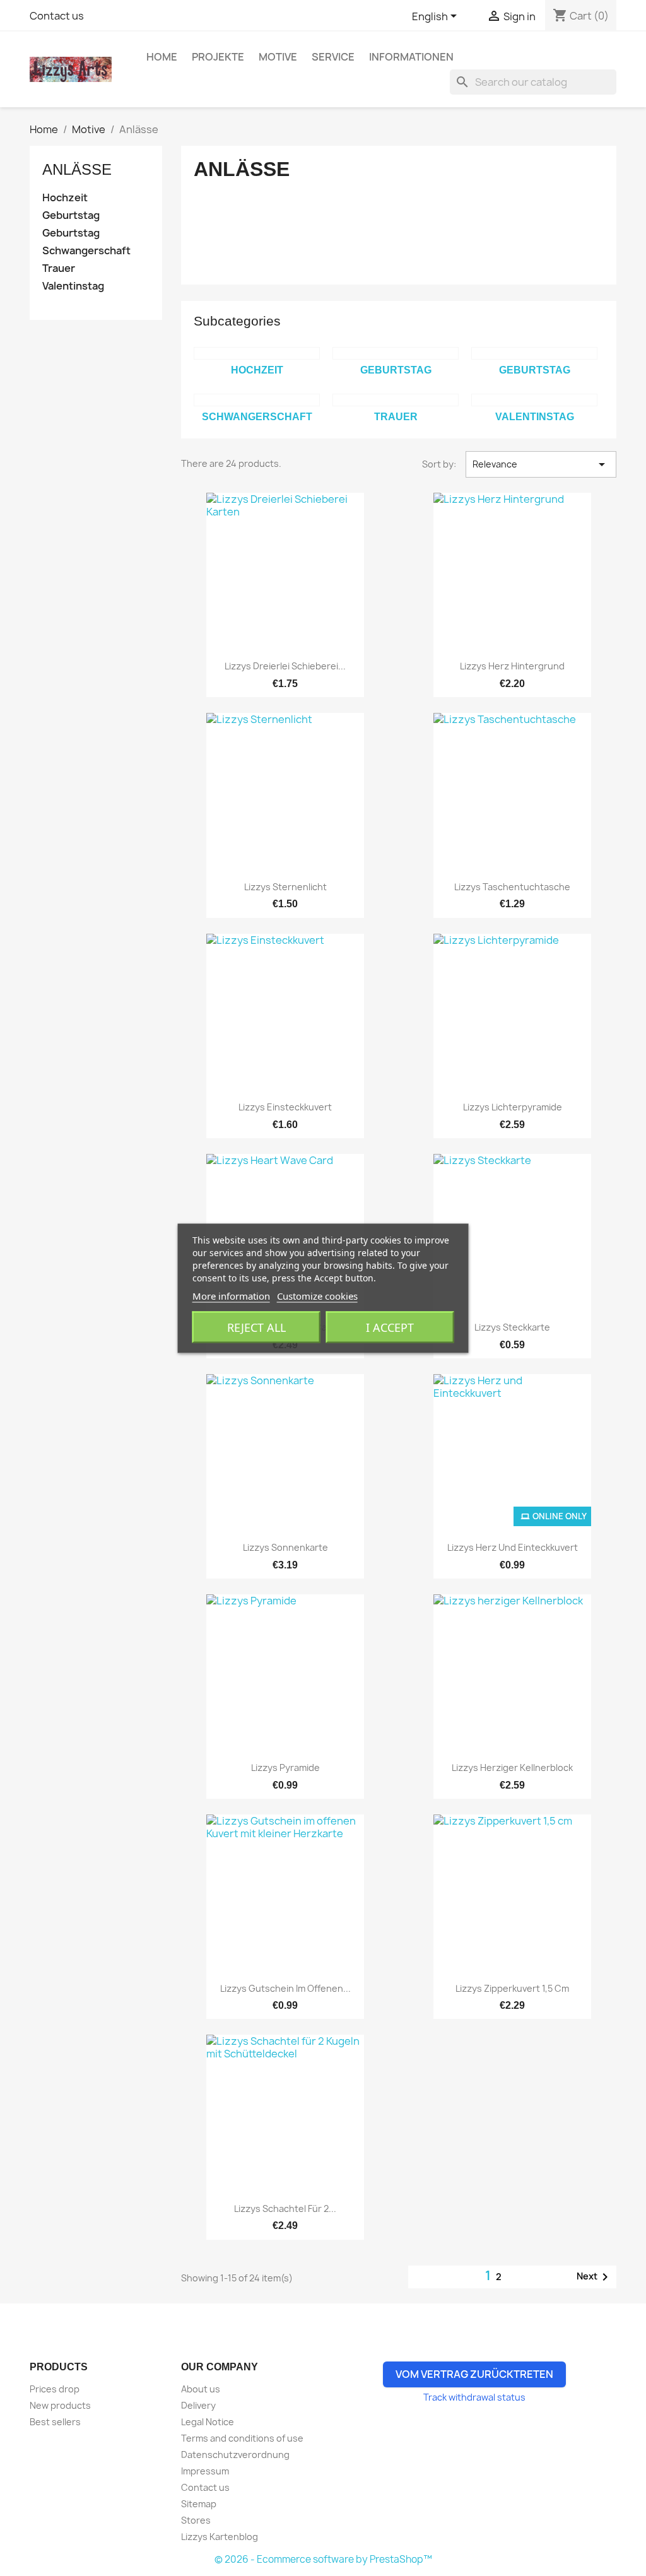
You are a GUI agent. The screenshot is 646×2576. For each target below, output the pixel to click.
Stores (196, 2520)
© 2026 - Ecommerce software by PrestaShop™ (323, 2559)
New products (60, 2405)
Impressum (205, 2471)
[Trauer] (396, 400)
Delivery (198, 2405)
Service (333, 57)
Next (595, 2277)
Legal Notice (208, 2422)
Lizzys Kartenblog (220, 2537)
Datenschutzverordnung (235, 2455)
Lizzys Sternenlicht (285, 887)
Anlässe (77, 169)
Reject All (256, 1327)
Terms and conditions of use (242, 2438)
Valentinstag (73, 286)
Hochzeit (65, 198)
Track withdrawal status (474, 2397)
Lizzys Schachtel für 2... (285, 2208)
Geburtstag (71, 215)
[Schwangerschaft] (257, 400)
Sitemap (199, 2504)
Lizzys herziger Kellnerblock (512, 1767)
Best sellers (55, 2422)
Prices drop (55, 2389)
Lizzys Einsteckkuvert (285, 1107)
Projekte (218, 57)
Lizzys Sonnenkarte (285, 1547)
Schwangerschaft (86, 251)
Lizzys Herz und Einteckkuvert (513, 1547)
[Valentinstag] (534, 400)
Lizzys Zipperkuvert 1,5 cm (512, 1988)
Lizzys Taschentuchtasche (512, 887)
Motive (278, 57)
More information (231, 1295)
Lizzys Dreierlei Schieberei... (285, 666)
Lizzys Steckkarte (512, 1327)
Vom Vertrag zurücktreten (474, 2374)
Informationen (411, 57)
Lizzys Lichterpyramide (513, 1107)
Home (162, 57)
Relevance (541, 464)
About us (201, 2389)
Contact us (57, 16)
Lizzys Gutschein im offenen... (285, 1988)
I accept (390, 1327)
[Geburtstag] (396, 353)
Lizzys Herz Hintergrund (512, 666)
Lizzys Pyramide (285, 1767)
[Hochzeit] (257, 353)
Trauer (59, 268)
